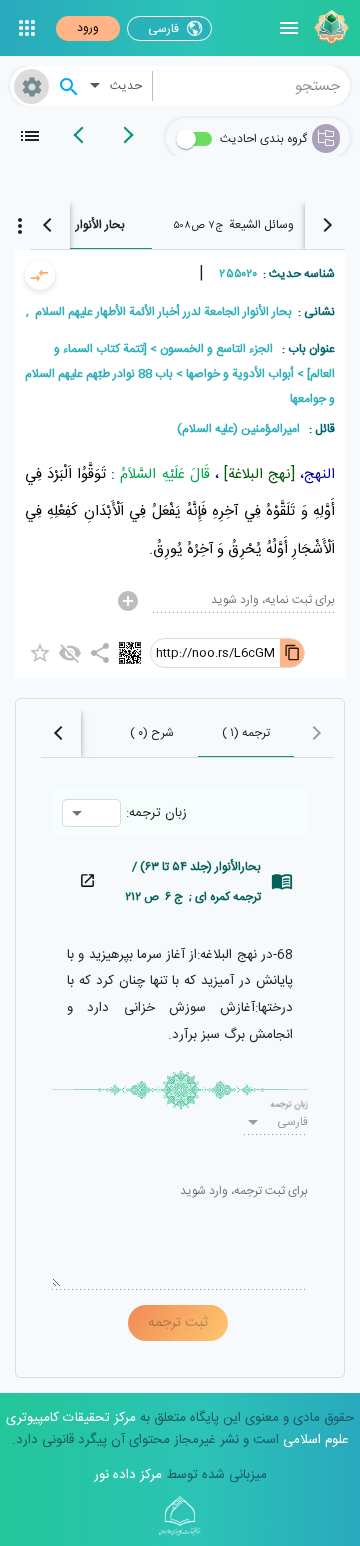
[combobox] (252, 86)
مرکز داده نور (128, 1475)
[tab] (233, 225)
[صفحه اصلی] (329, 28)
